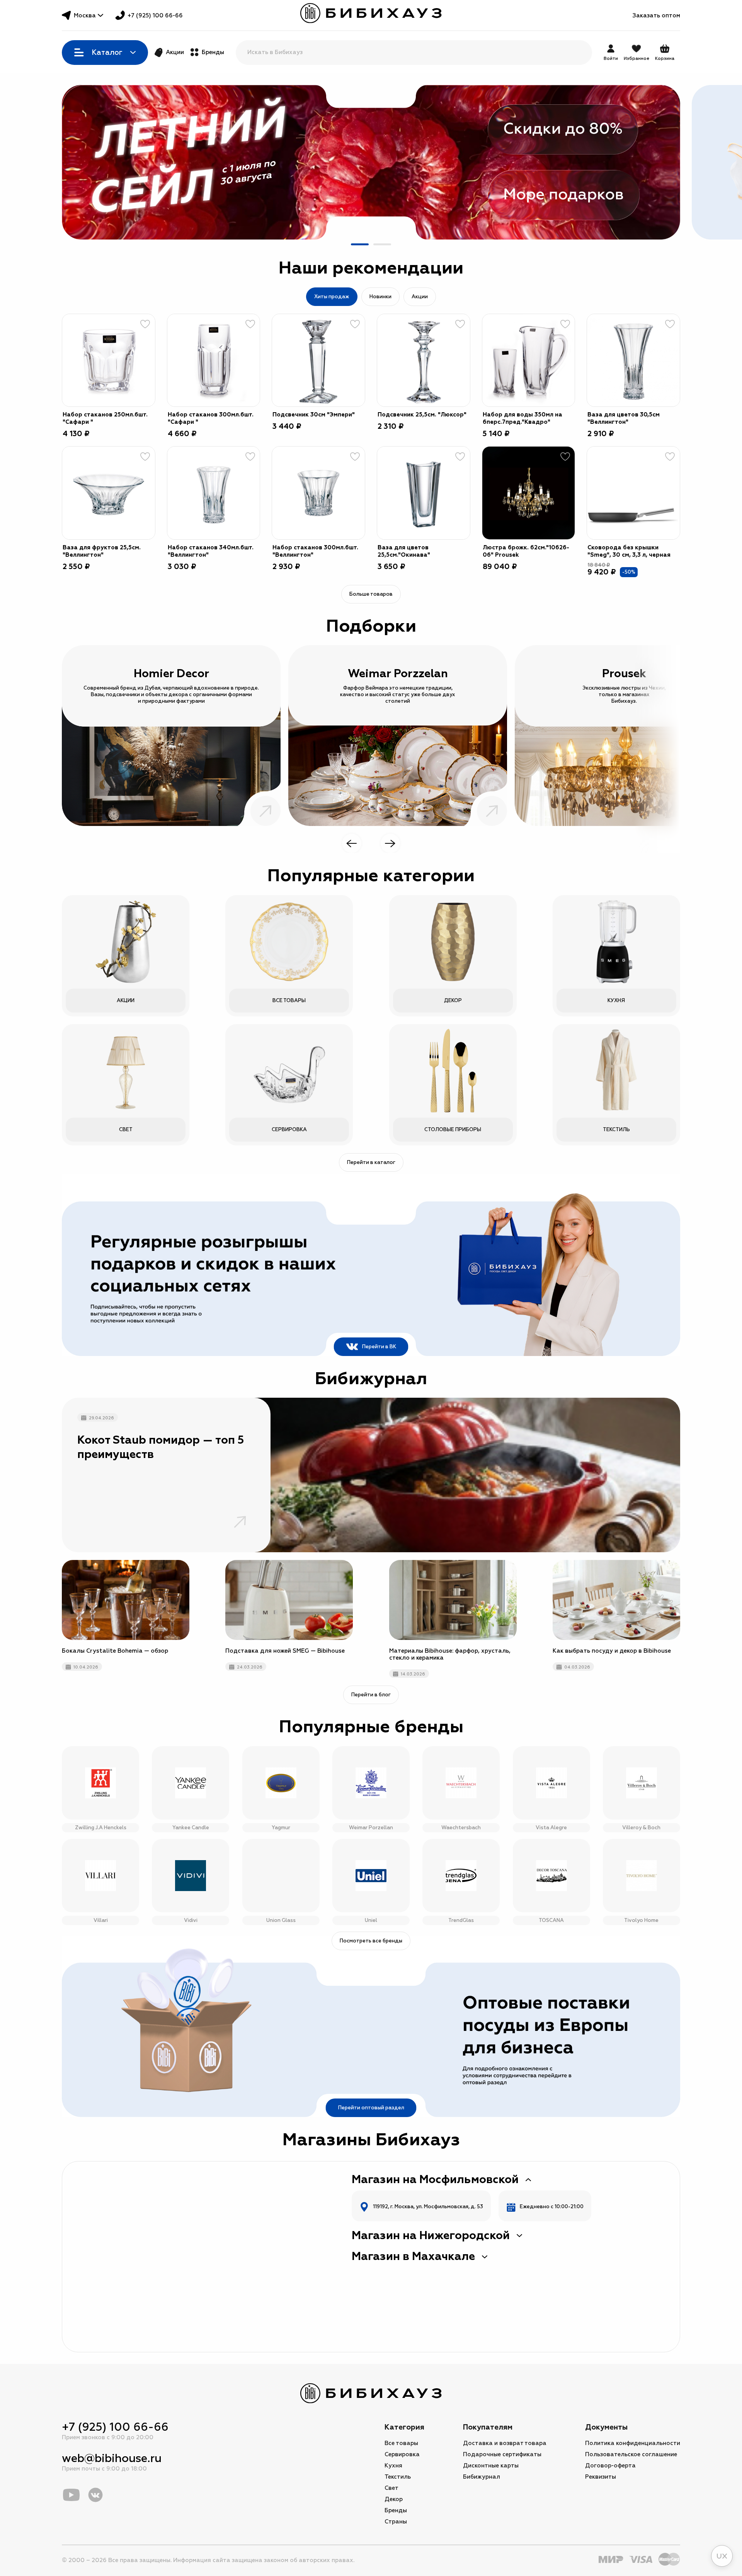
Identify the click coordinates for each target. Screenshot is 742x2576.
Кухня (393, 2466)
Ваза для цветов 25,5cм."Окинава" (404, 551)
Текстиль (398, 2477)
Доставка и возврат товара (505, 2443)
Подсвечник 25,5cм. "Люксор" (422, 415)
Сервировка (402, 2455)
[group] (371, 162)
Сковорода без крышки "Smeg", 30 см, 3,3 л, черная (629, 551)
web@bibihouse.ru (112, 2458)
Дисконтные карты (491, 2466)
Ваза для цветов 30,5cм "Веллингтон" (624, 418)
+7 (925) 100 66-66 (155, 16)
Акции (175, 52)
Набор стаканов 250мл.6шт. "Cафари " (105, 418)
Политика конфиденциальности (633, 2443)
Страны (396, 2522)
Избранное (636, 59)
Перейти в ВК (379, 1347)
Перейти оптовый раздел (371, 2108)
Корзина (665, 53)
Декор (394, 2499)
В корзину (140, 391)
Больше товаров (371, 594)
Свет (391, 2488)
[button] (360, 244)
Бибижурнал (482, 2477)
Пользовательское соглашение (631, 2455)
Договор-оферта (610, 2466)
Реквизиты (601, 2477)
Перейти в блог (371, 1695)
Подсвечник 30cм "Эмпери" (314, 415)
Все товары (401, 2443)
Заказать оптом (656, 16)
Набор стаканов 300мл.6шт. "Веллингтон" (315, 551)
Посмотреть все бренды (371, 1941)
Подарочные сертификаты (502, 2455)
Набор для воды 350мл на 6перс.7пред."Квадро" (522, 418)
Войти (611, 59)
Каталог (107, 53)
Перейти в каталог (371, 1162)
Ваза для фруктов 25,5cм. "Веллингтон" (102, 551)
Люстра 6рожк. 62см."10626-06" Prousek (526, 551)
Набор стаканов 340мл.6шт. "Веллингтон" (211, 551)
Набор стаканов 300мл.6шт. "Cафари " (211, 418)
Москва (85, 16)
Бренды (213, 52)
